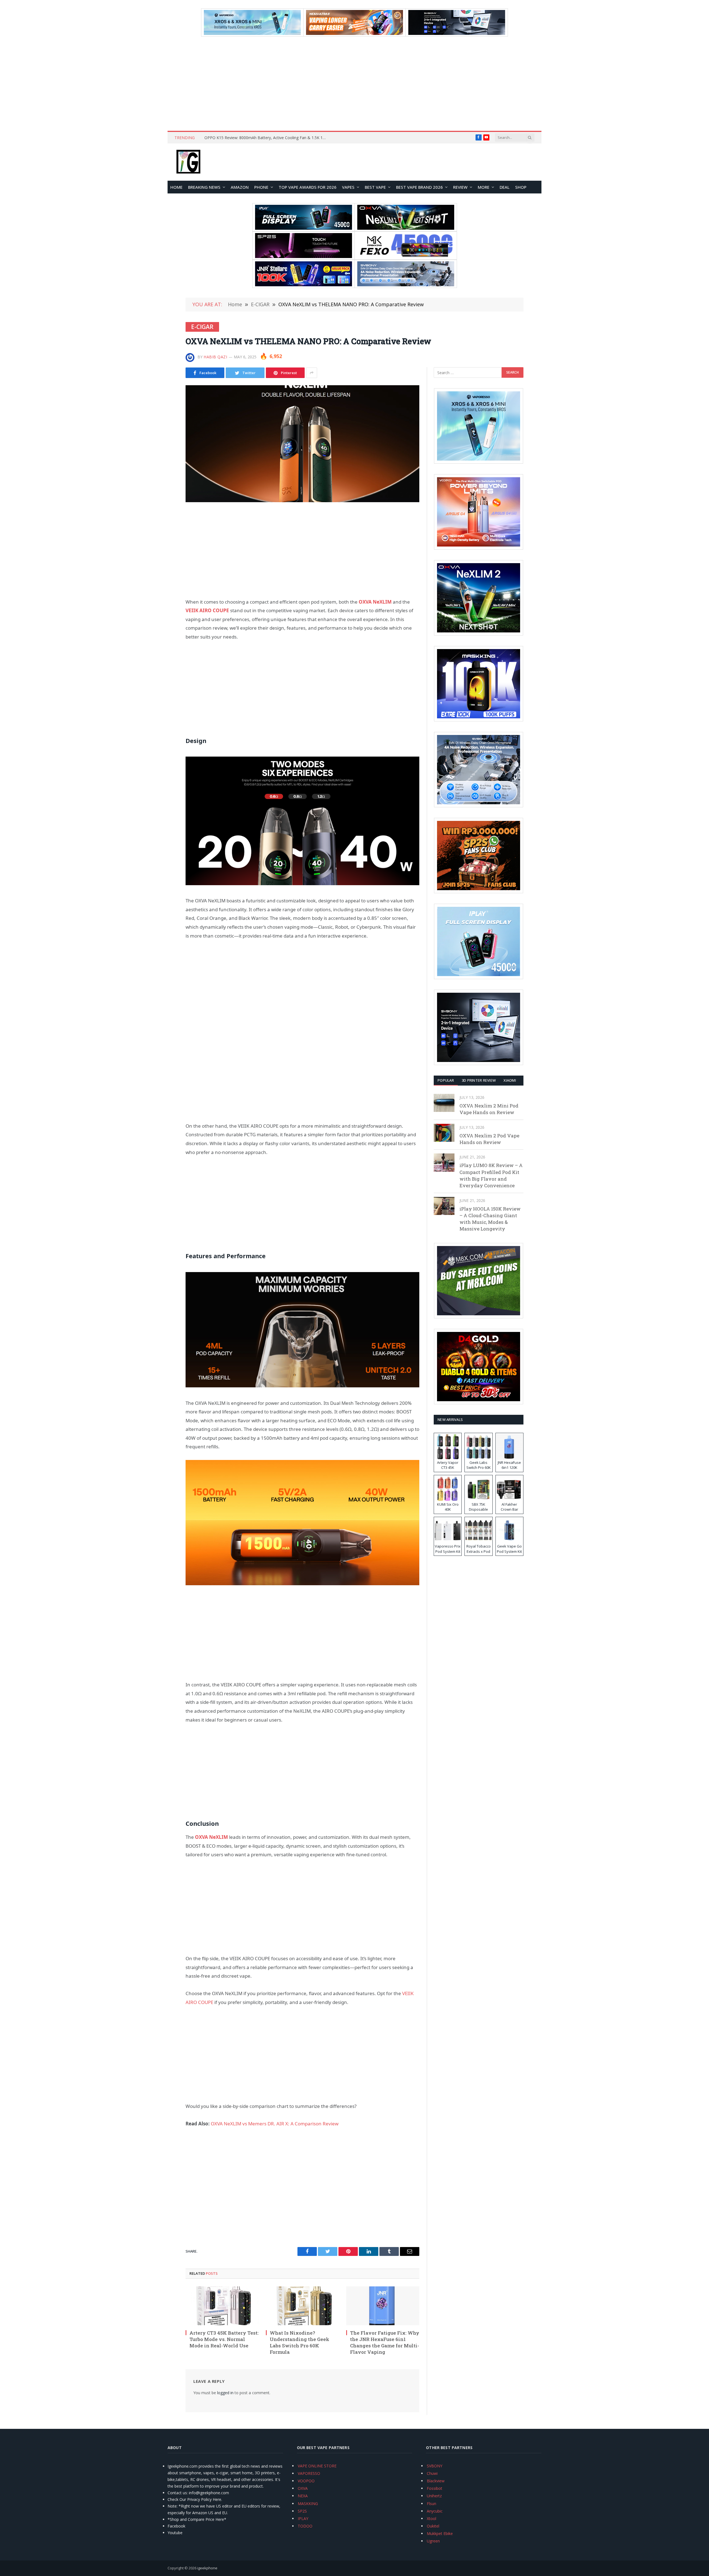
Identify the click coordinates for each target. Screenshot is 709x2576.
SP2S (302, 2511)
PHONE (261, 187)
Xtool (431, 2518)
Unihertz (434, 2496)
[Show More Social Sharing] (312, 373)
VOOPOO (306, 2481)
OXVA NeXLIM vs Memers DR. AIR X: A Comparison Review (275, 2124)
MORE (484, 187)
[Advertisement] (354, 84)
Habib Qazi (215, 357)
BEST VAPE (375, 187)
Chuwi (432, 2473)
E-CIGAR (202, 327)
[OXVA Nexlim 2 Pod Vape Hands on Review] (444, 1133)
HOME (176, 187)
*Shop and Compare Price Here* (197, 2519)
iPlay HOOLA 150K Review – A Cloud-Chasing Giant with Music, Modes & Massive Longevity (490, 1219)
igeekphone (207, 2568)
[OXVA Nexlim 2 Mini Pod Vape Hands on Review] (444, 1103)
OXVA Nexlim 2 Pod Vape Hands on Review (489, 1139)
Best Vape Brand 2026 (419, 187)
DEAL (505, 187)
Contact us (177, 2493)
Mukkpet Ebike (440, 2533)
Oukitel (433, 2526)
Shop (521, 187)
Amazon (240, 187)
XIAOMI (510, 1080)
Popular (446, 1080)
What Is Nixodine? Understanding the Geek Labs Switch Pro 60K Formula (300, 2342)
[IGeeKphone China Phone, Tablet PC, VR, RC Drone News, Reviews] (188, 162)
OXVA (303, 2488)
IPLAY (303, 2518)
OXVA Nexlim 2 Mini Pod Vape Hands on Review (489, 1109)
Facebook (176, 2526)
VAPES (348, 187)
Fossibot (435, 2488)
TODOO (305, 2526)
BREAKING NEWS (204, 187)
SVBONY (435, 2466)
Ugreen (433, 2541)
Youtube (175, 2533)
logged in (225, 2393)
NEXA (303, 2496)
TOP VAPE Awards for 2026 (308, 187)
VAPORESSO (309, 2473)
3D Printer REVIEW (479, 1080)
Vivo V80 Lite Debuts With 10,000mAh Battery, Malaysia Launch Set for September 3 (267, 138)
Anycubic (435, 2511)
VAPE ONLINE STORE (317, 2466)
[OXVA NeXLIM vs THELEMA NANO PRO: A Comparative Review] (302, 444)
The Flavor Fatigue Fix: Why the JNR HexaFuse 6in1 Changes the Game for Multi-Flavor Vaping (385, 2342)
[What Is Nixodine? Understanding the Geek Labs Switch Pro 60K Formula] (302, 2306)
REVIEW (460, 187)
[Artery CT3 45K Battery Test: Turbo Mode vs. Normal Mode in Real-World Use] (222, 2306)
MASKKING (308, 2504)
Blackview (436, 2481)
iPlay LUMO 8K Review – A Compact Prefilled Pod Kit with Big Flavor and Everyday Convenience (491, 1175)
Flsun (431, 2504)
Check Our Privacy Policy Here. (195, 2499)
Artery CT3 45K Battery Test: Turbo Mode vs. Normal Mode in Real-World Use (224, 2339)
